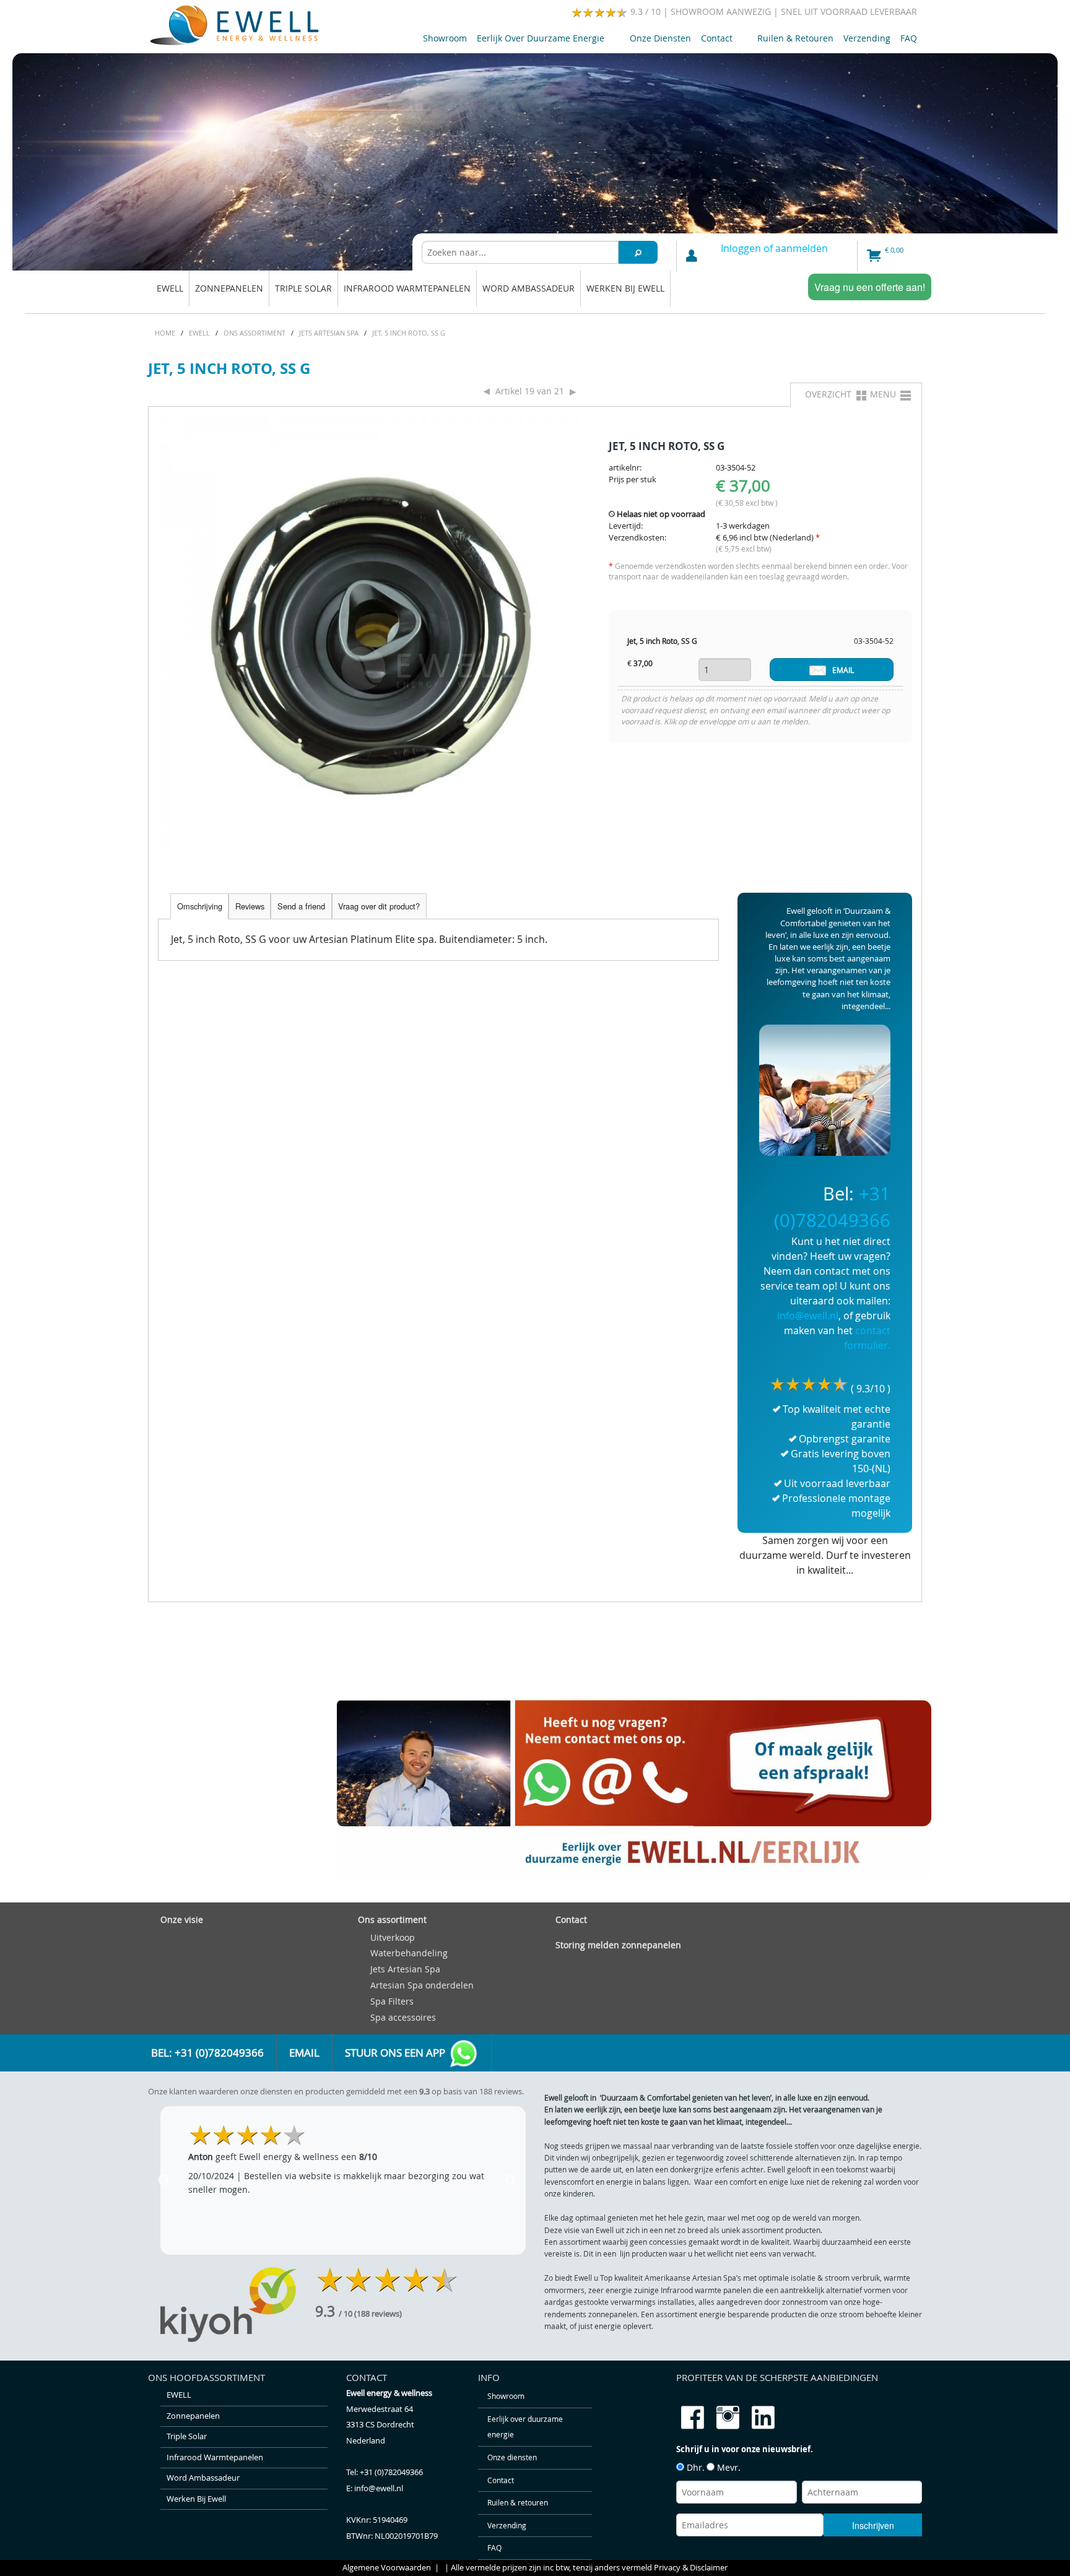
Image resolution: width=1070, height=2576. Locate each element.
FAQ (909, 38)
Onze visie (182, 1919)
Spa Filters (392, 2001)
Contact (714, 41)
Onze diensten (660, 38)
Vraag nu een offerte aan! (870, 287)
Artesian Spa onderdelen (422, 1985)
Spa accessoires (403, 2017)
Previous (163, 2180)
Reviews (250, 906)
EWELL (170, 288)
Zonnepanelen (229, 288)
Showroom (445, 38)
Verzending (867, 38)
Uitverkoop (393, 1937)
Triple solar (303, 288)
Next (510, 2180)
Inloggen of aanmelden (774, 248)
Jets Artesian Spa (405, 1969)
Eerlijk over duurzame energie (538, 41)
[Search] (638, 252)
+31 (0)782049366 (391, 2472)
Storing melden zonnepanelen (618, 1945)
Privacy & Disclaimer (691, 2568)
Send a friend (301, 906)
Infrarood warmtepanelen (407, 288)
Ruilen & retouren (795, 38)
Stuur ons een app (396, 2053)
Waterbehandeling (409, 1953)
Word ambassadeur (528, 288)
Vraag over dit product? (379, 906)
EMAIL (843, 670)
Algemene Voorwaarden (387, 2568)
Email (304, 2053)
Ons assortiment (392, 1919)
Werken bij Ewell (625, 288)
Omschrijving (200, 906)
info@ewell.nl (808, 1316)
